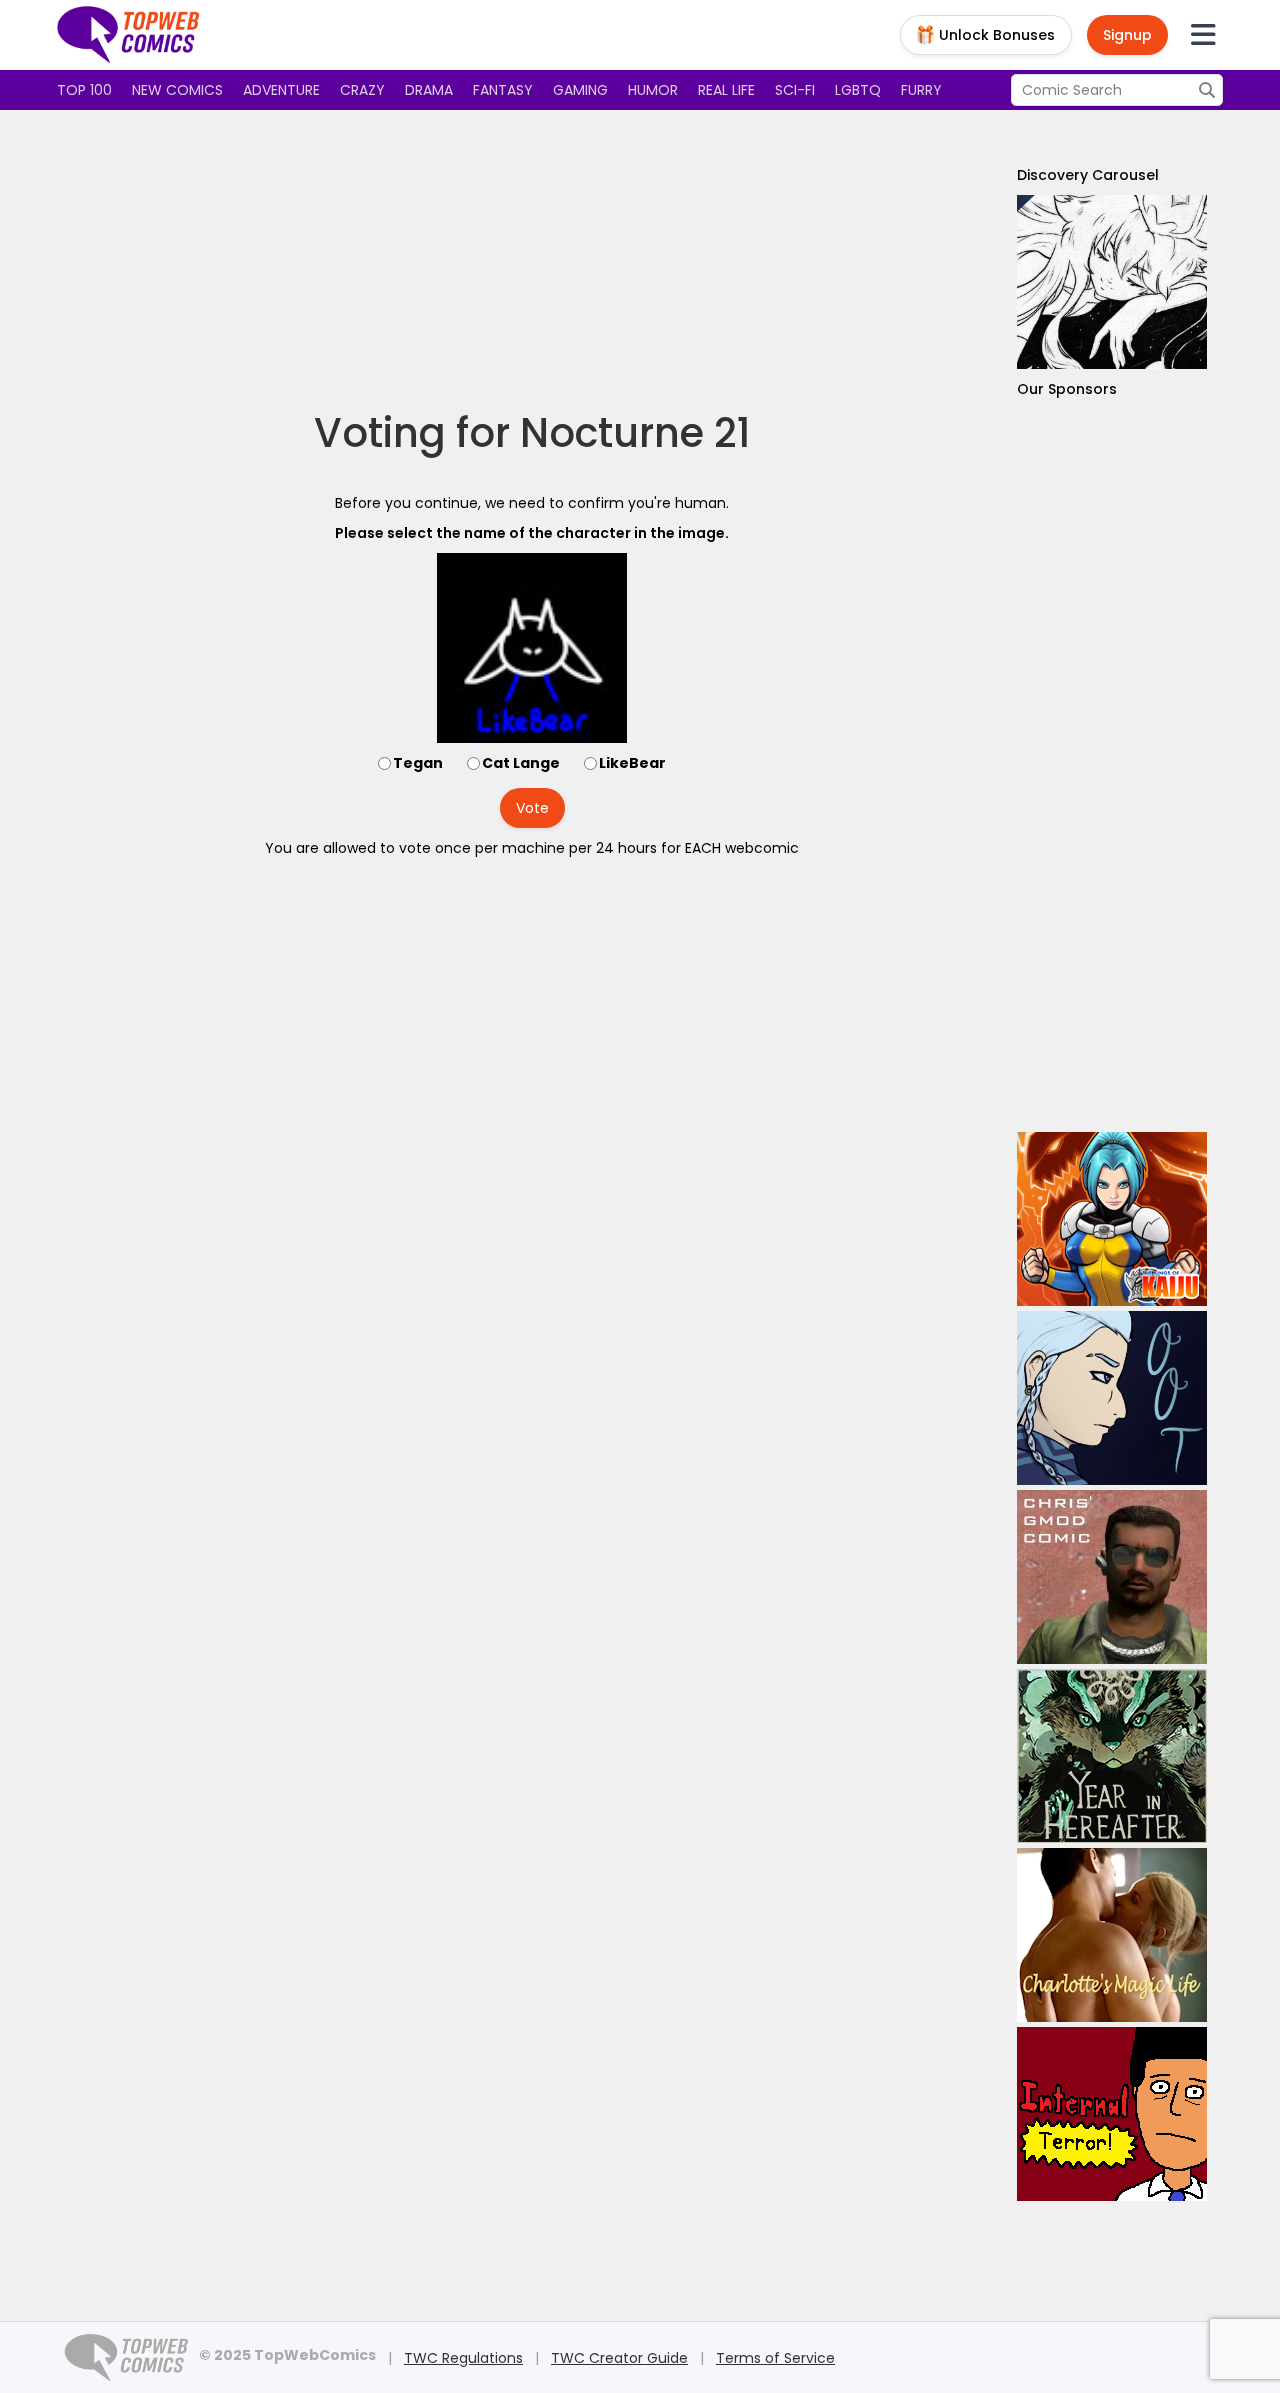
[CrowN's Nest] (1112, 282)
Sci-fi (795, 90)
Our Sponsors (1067, 389)
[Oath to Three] (1112, 1398)
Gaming (580, 90)
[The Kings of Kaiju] (1112, 1219)
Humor (653, 90)
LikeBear (632, 763)
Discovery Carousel (1088, 175)
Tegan (418, 763)
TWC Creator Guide (619, 2358)
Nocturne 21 (635, 433)
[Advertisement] (532, 260)
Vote (532, 808)
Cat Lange (521, 763)
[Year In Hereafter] (1112, 1756)
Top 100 (84, 90)
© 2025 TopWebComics (287, 2355)
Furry (921, 90)
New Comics (177, 90)
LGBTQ (858, 90)
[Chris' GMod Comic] (1112, 1577)
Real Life (726, 90)
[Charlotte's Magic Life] (1112, 1935)
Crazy (362, 90)
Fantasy (503, 90)
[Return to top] (129, 35)
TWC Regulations (463, 2358)
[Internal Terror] (1112, 2114)
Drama (429, 90)
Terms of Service (775, 2358)
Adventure (281, 90)
